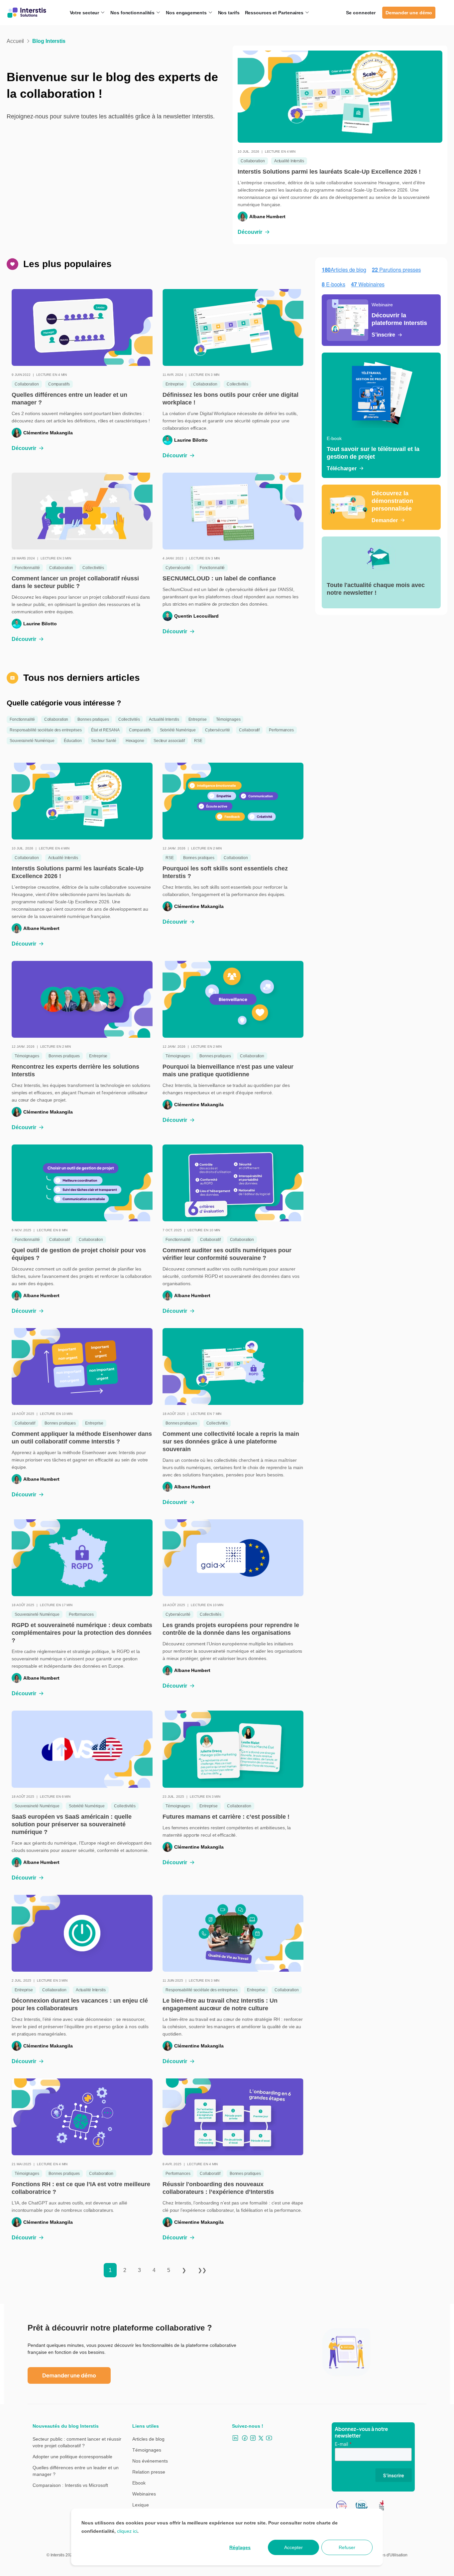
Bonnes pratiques (93, 719)
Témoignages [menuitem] (147, 2450)
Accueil (15, 41)
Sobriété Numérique (178, 730)
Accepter (293, 2547)
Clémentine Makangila (48, 433)
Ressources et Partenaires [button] (275, 13)
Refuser (347, 2547)
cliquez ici (127, 2531)
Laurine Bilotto (191, 440)
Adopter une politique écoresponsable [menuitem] (72, 2457)
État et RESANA (105, 730)
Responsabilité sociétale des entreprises (46, 730)
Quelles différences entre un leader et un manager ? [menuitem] (76, 2471)
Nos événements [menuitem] (150, 2461)
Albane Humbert (267, 217)
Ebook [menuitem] (139, 2483)
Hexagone (135, 741)
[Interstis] (27, 13)
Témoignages (228, 719)
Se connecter (361, 13)
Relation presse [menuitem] (149, 2472)
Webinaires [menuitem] (144, 2494)
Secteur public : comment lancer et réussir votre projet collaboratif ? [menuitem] (77, 2442)
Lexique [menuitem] (141, 2505)
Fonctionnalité (27, 568)
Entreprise (175, 384)
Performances (281, 730)
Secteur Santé (104, 741)
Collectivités (237, 384)
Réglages (240, 2547)
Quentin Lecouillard (196, 616)
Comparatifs (59, 384)
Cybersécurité (178, 568)
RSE (198, 741)
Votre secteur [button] (85, 13)
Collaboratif (249, 730)
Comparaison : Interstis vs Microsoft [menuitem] (70, 2485)
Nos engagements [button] (187, 13)
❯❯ (202, 2270)
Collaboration (253, 161)
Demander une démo (409, 13)
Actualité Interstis (289, 161)
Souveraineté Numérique (32, 741)
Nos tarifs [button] (229, 13)
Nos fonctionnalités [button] (133, 13)
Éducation (73, 741)
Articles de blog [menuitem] (148, 2439)
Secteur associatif (169, 741)
